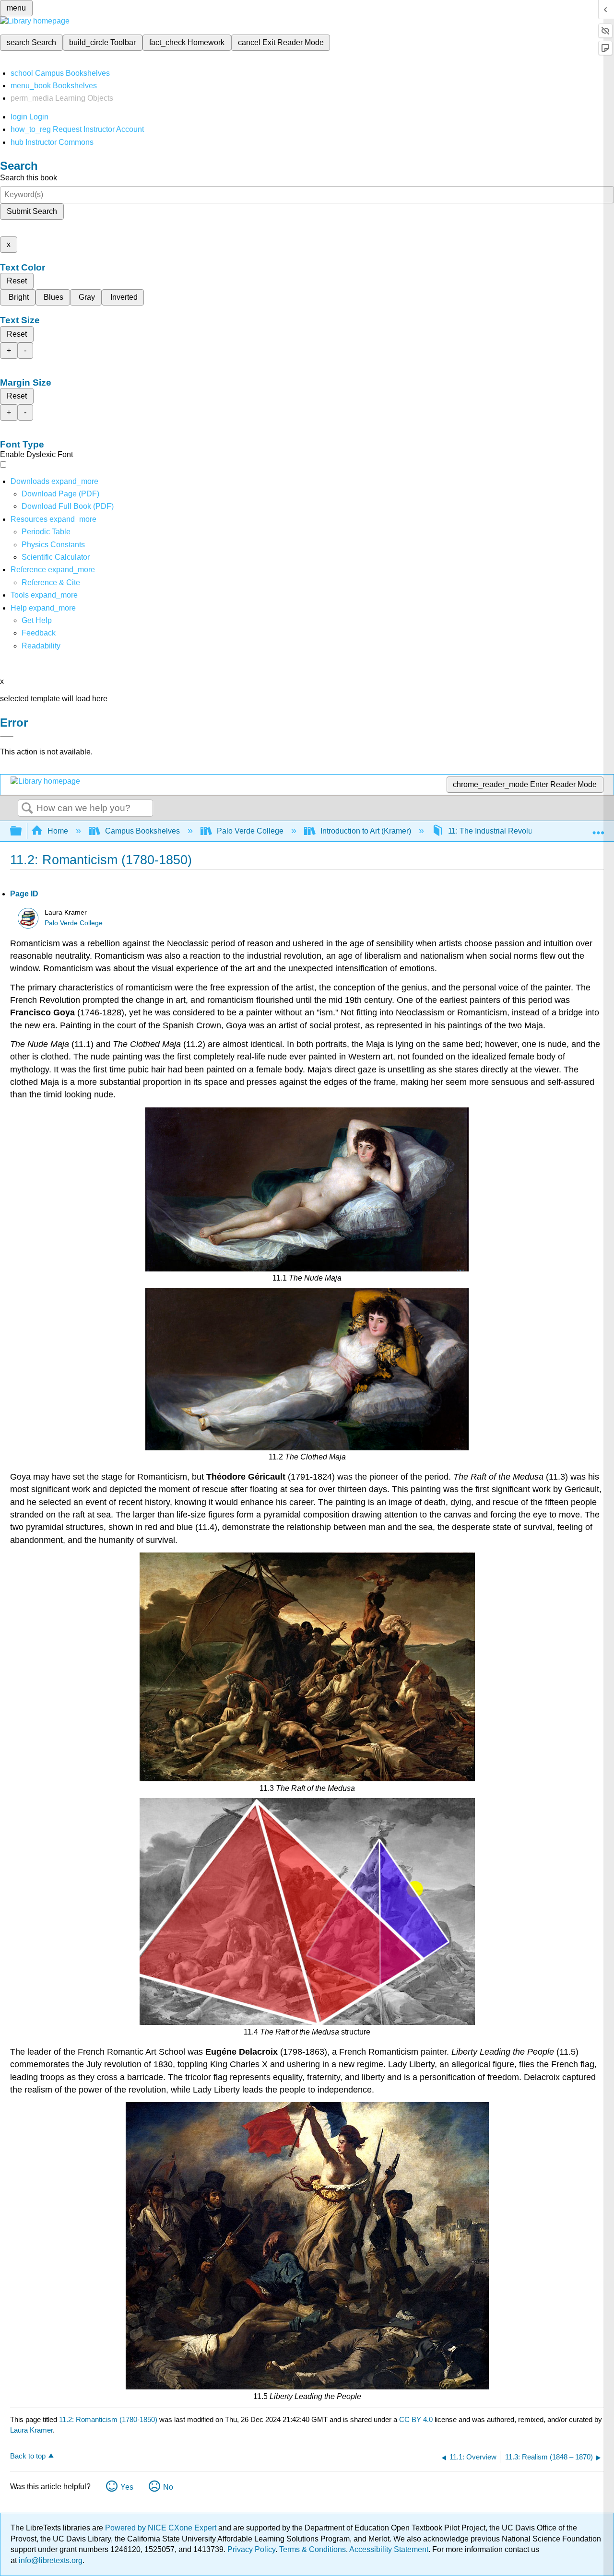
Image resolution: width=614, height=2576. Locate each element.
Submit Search (32, 211)
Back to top (28, 2456)
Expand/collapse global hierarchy (22, 831)
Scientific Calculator (56, 557)
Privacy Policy (251, 2549)
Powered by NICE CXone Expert (162, 2528)
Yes (127, 2487)
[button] (39, 633)
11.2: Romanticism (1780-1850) (108, 2419)
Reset (17, 281)
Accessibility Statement (389, 2549)
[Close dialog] (7, 737)
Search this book (29, 178)
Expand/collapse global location (598, 828)
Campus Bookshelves (142, 831)
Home (58, 831)
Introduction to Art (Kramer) (366, 831)
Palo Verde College (250, 831)
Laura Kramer (31, 2430)
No (168, 2487)
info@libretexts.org (50, 2560)
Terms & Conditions (313, 2549)
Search (27, 809)
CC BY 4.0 (416, 2419)
